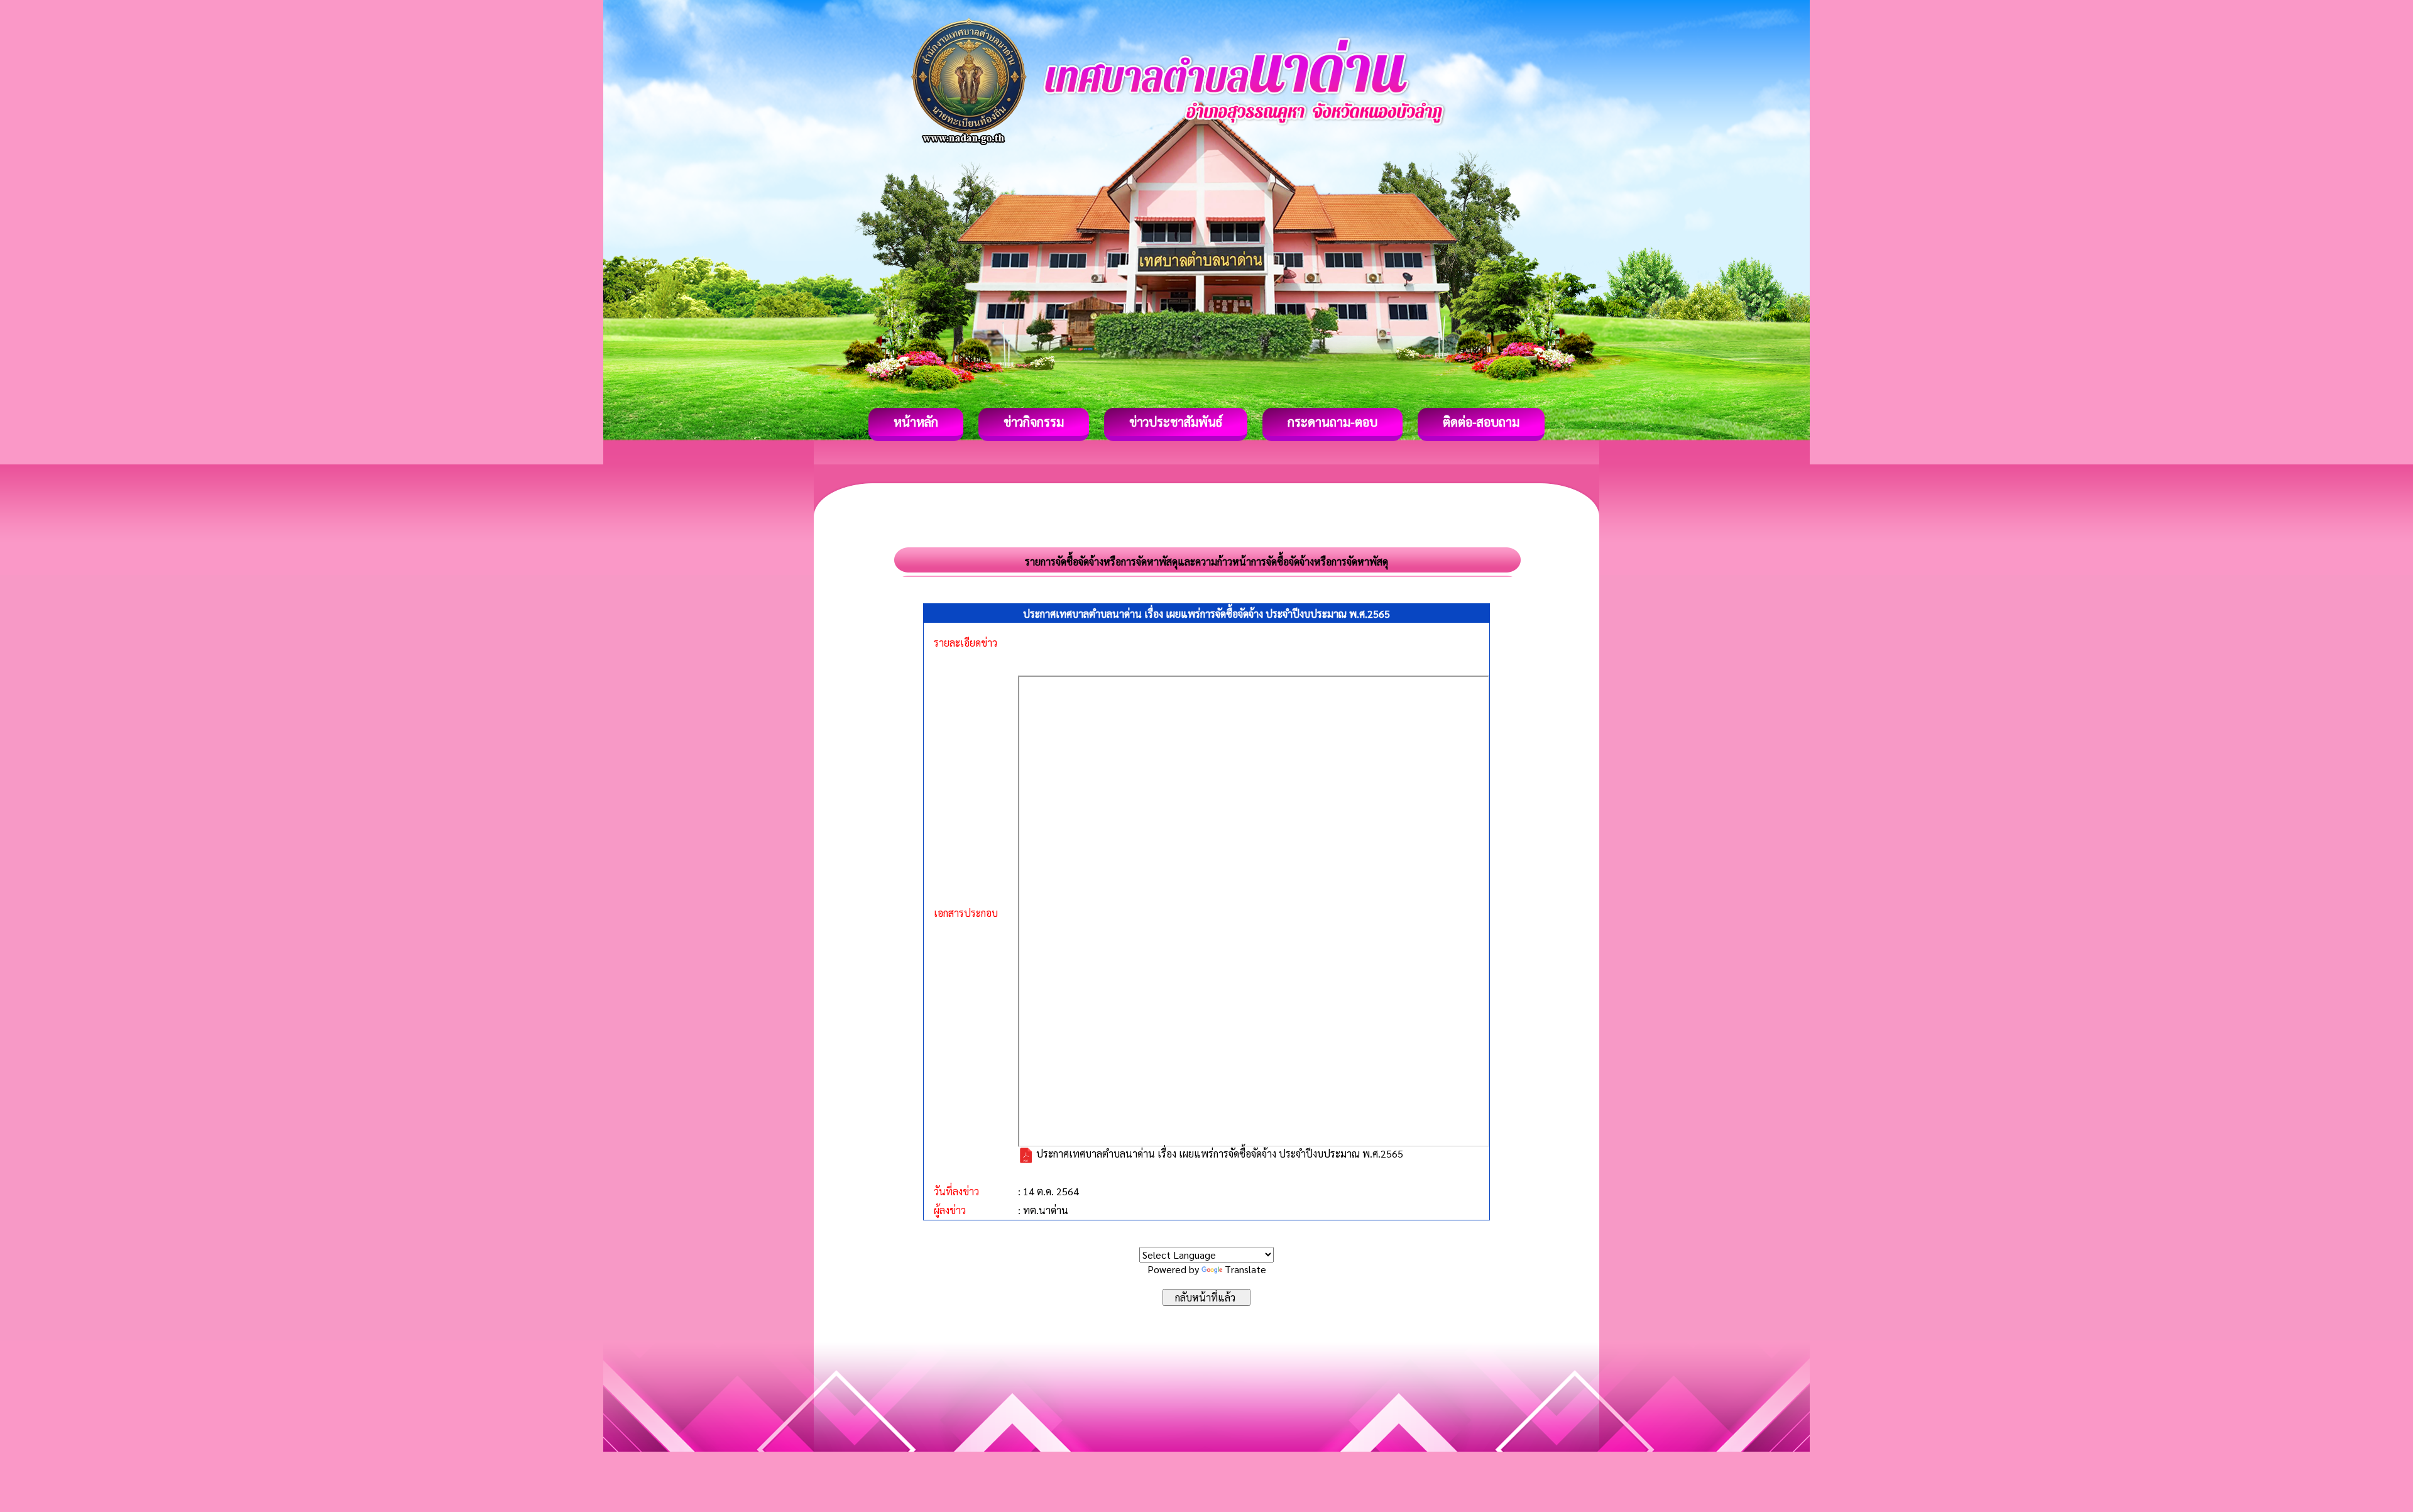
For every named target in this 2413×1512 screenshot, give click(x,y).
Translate (1245, 1269)
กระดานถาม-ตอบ (1332, 422)
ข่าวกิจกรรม (1034, 422)
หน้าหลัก (916, 422)
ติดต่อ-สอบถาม (1481, 422)
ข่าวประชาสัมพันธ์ (1176, 422)
